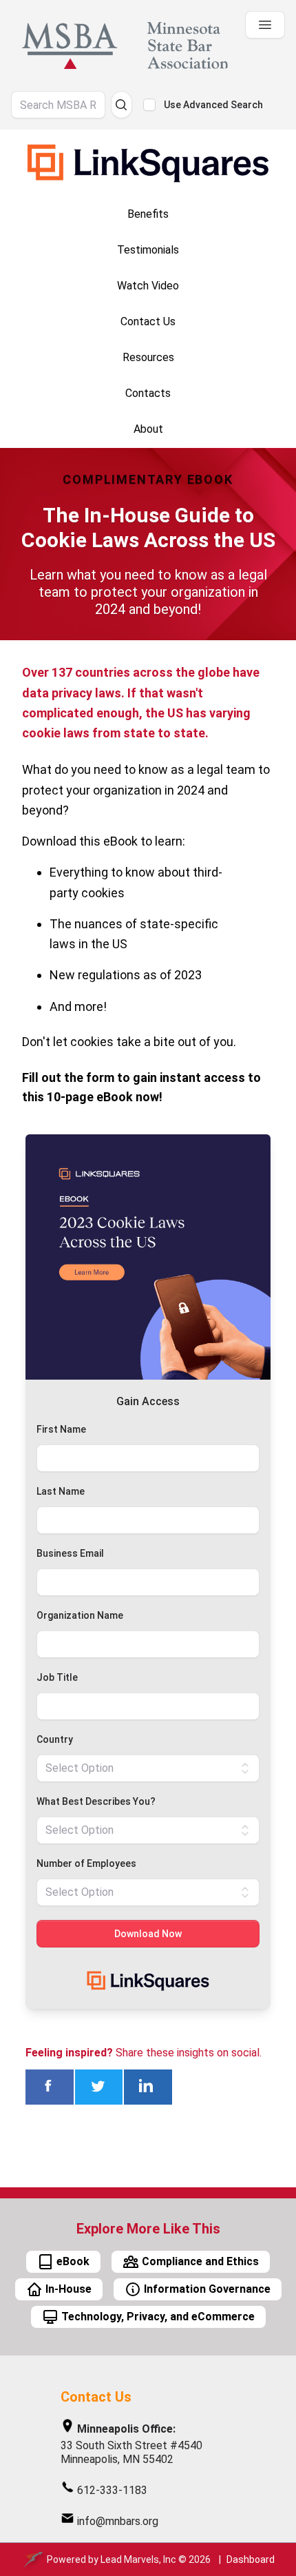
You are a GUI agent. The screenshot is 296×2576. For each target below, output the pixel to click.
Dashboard (251, 2559)
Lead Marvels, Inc (138, 2559)
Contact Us (96, 2397)
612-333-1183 (112, 2490)
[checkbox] (149, 105)
